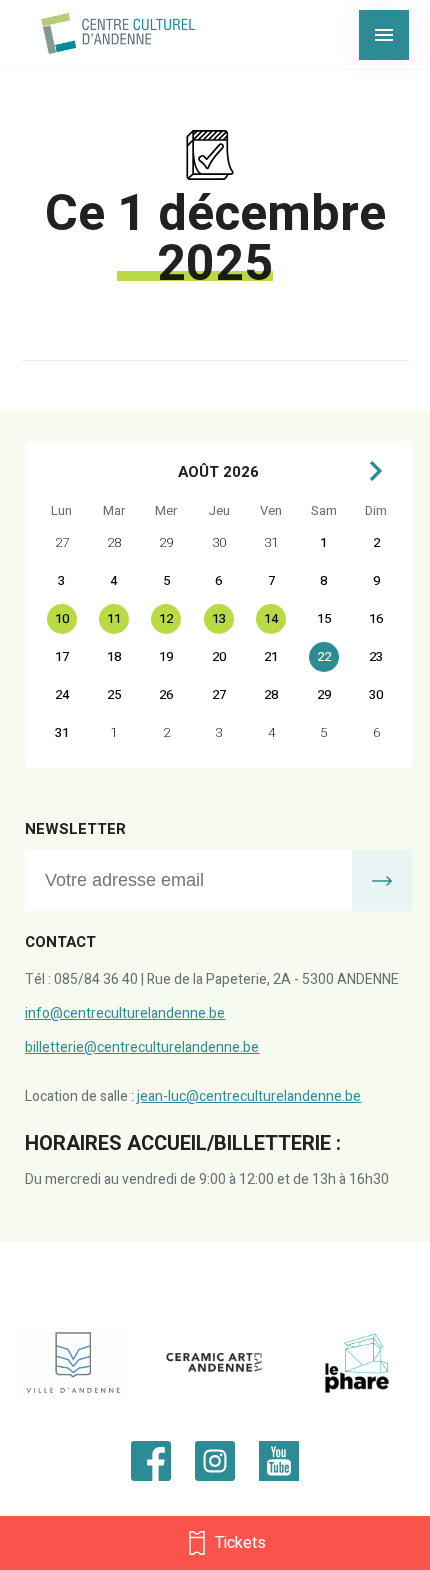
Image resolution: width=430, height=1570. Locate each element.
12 (166, 618)
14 (271, 618)
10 (62, 618)
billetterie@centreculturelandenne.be (142, 1047)
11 (114, 618)
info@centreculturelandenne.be (125, 1013)
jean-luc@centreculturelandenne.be (249, 1096)
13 (219, 618)
